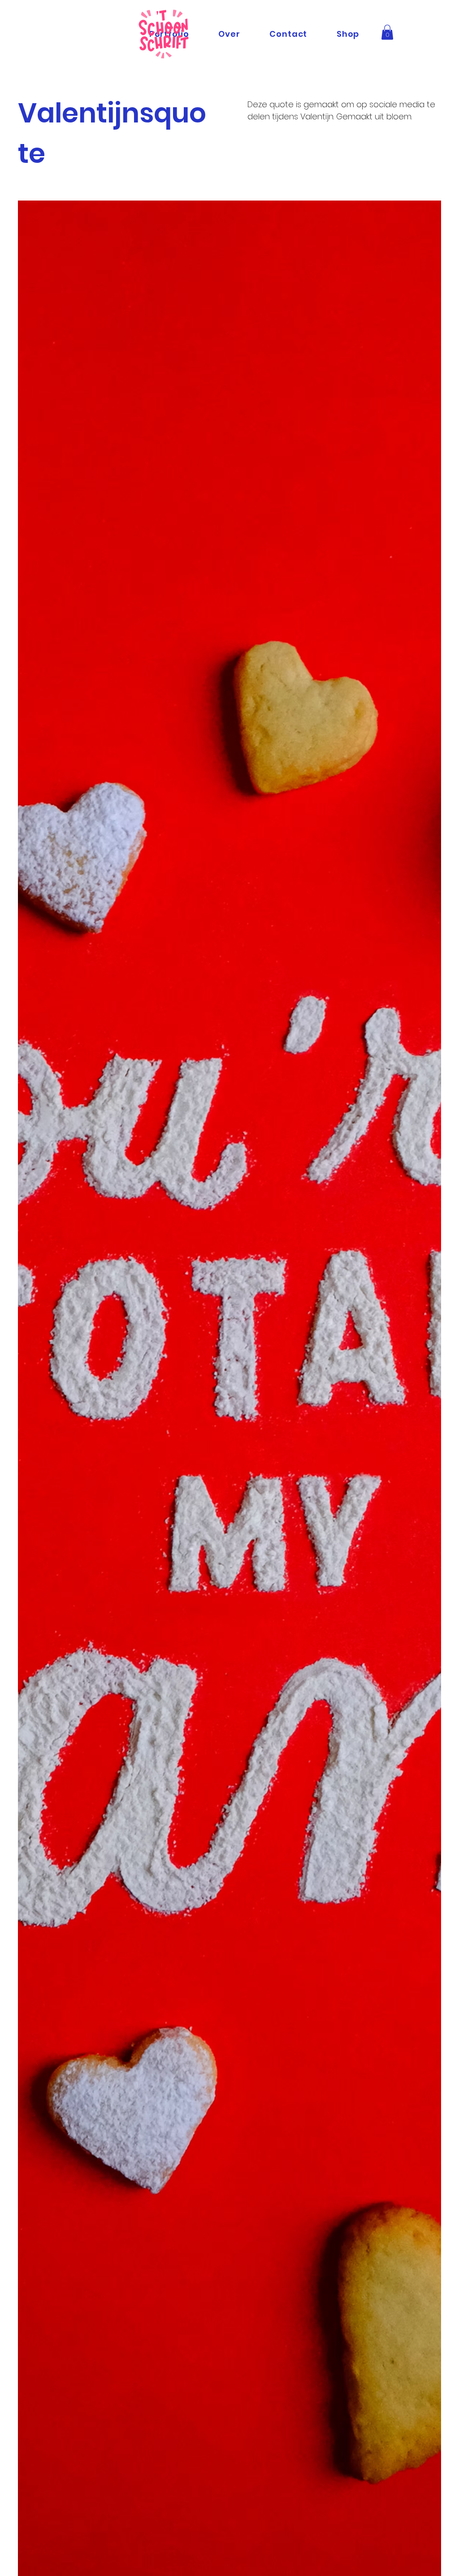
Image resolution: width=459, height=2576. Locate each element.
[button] (387, 32)
